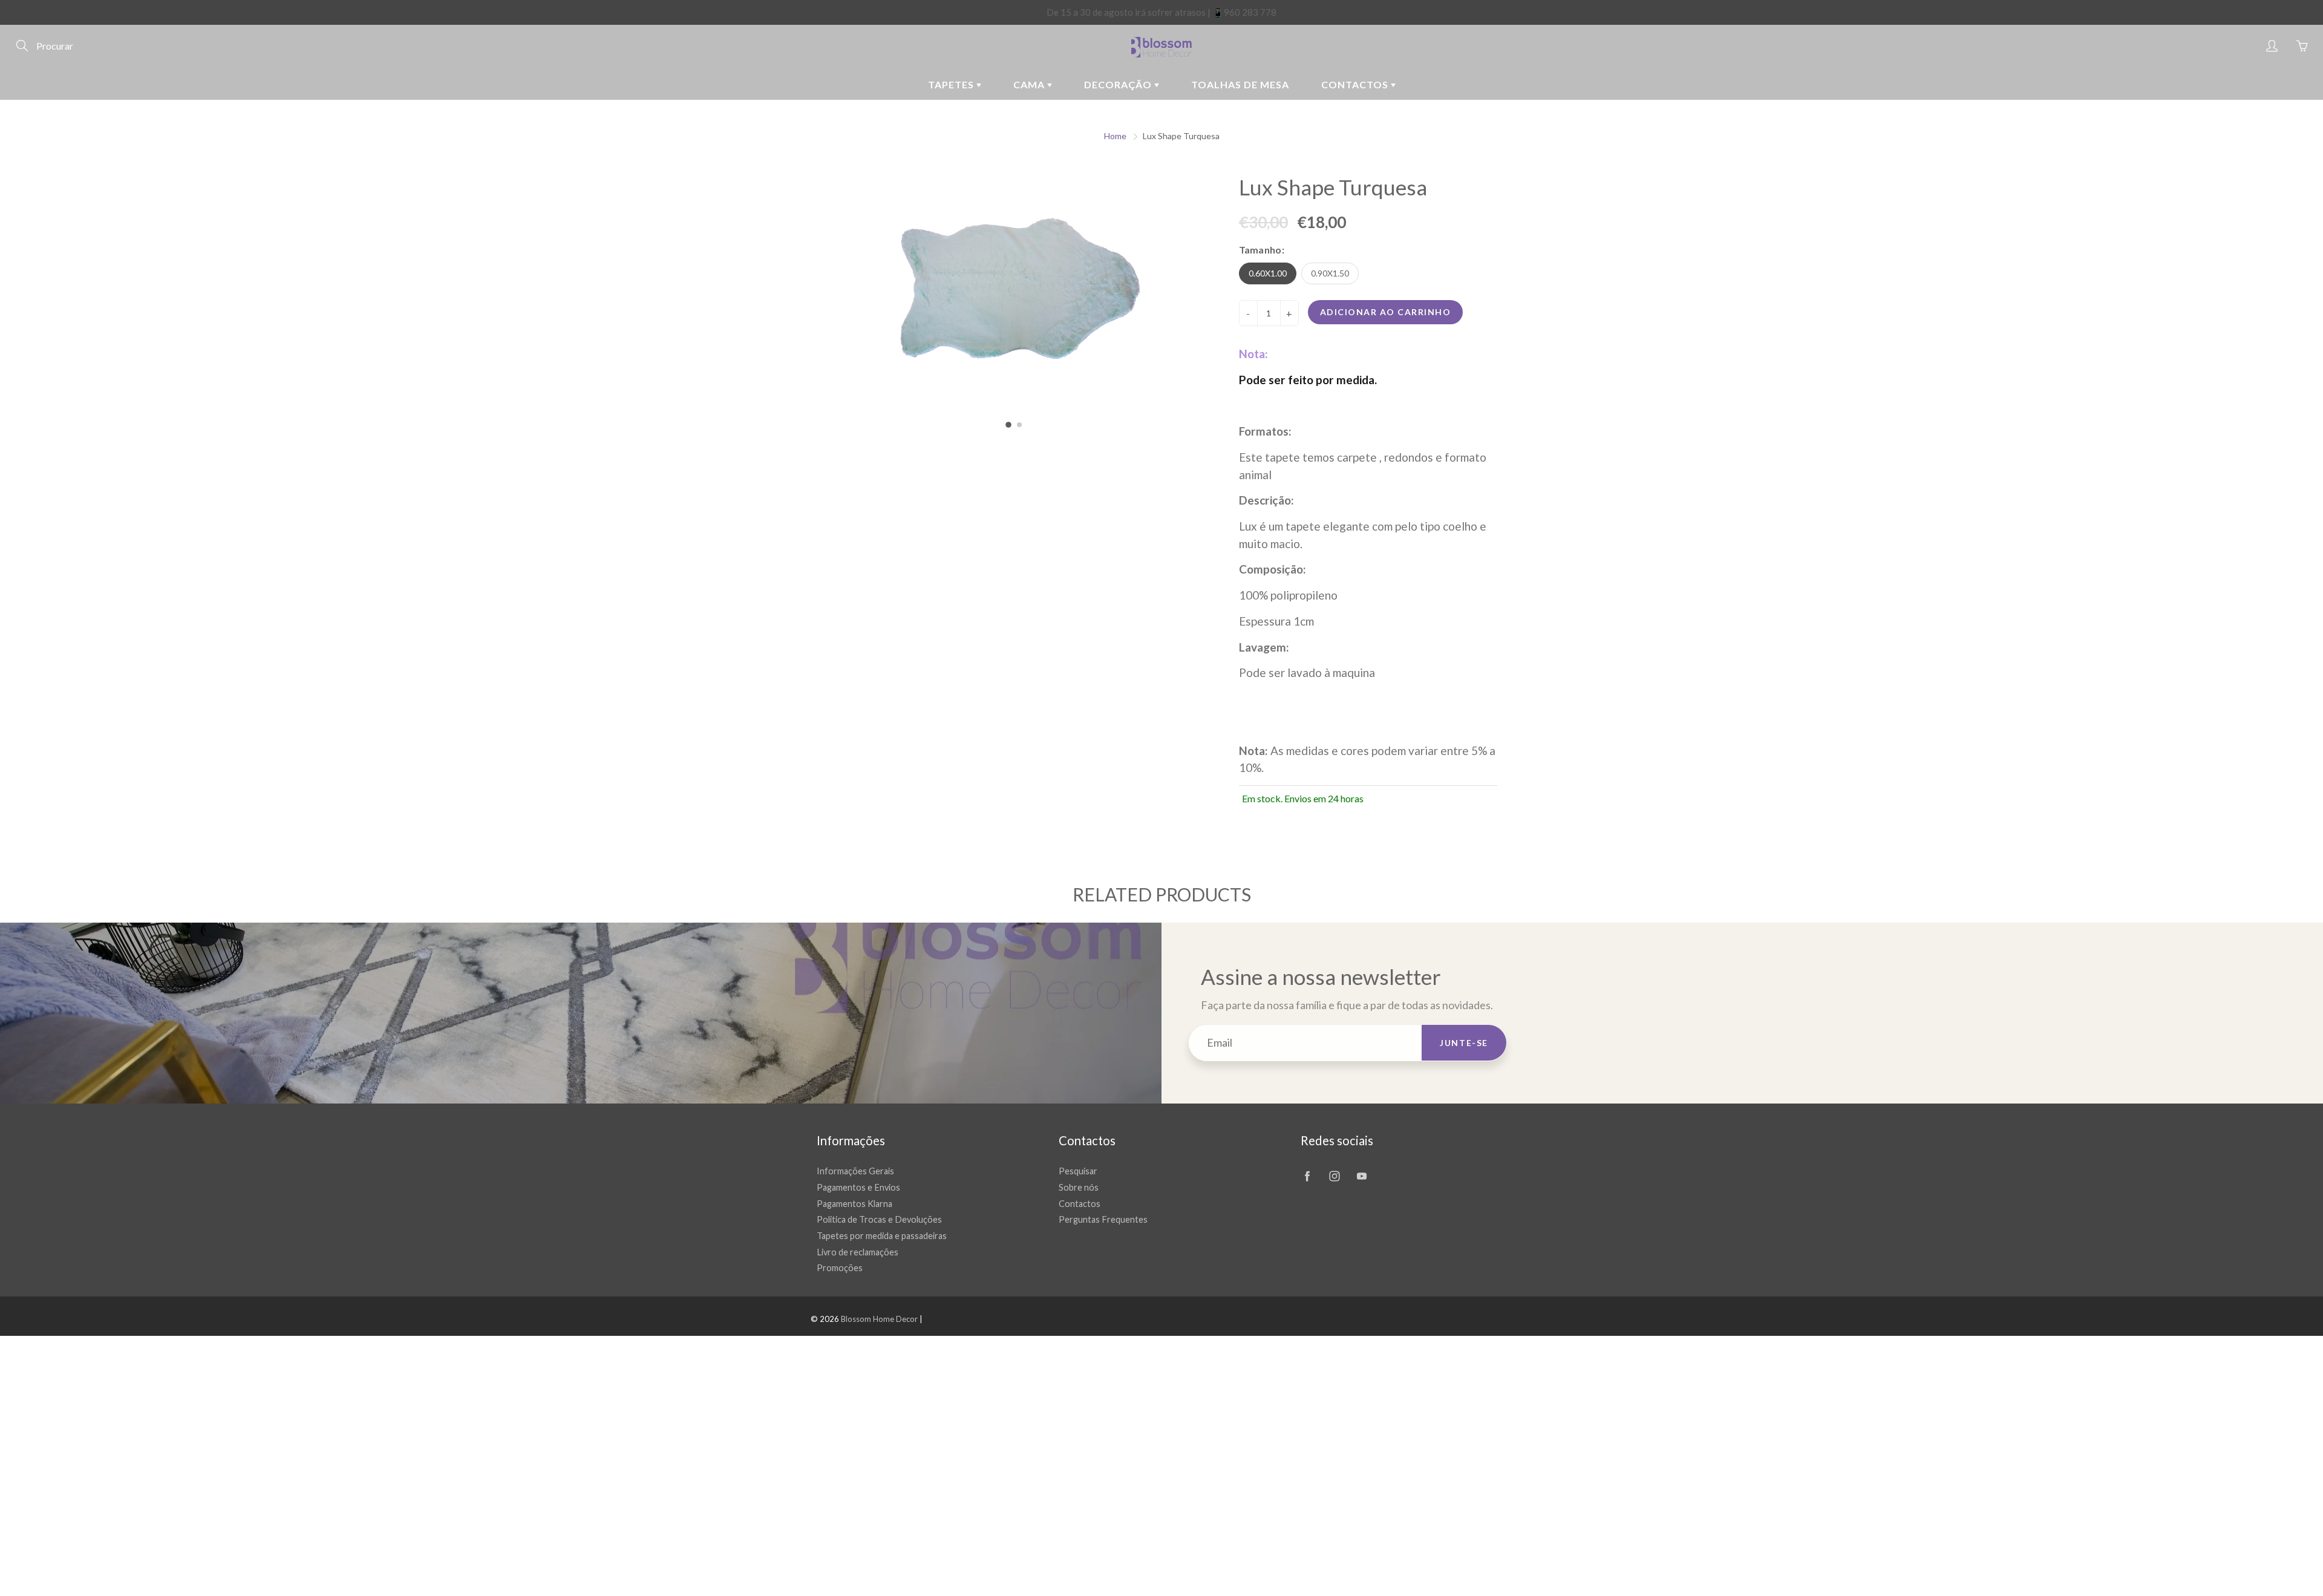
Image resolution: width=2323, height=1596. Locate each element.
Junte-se (1464, 1043)
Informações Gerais (855, 1171)
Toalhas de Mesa (1240, 84)
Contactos (1356, 84)
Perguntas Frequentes (1103, 1219)
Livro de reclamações (858, 1252)
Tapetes (952, 84)
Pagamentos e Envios (858, 1187)
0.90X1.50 (1330, 273)
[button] (1008, 425)
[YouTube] (1361, 1176)
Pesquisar (1078, 1171)
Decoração (1119, 84)
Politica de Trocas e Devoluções (879, 1219)
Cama (1030, 84)
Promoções (840, 1268)
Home (1115, 136)
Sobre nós (1079, 1187)
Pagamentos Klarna (854, 1204)
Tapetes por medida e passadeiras (882, 1236)
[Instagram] (1334, 1176)
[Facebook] (1307, 1176)
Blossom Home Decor (879, 1319)
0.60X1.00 (1268, 273)
